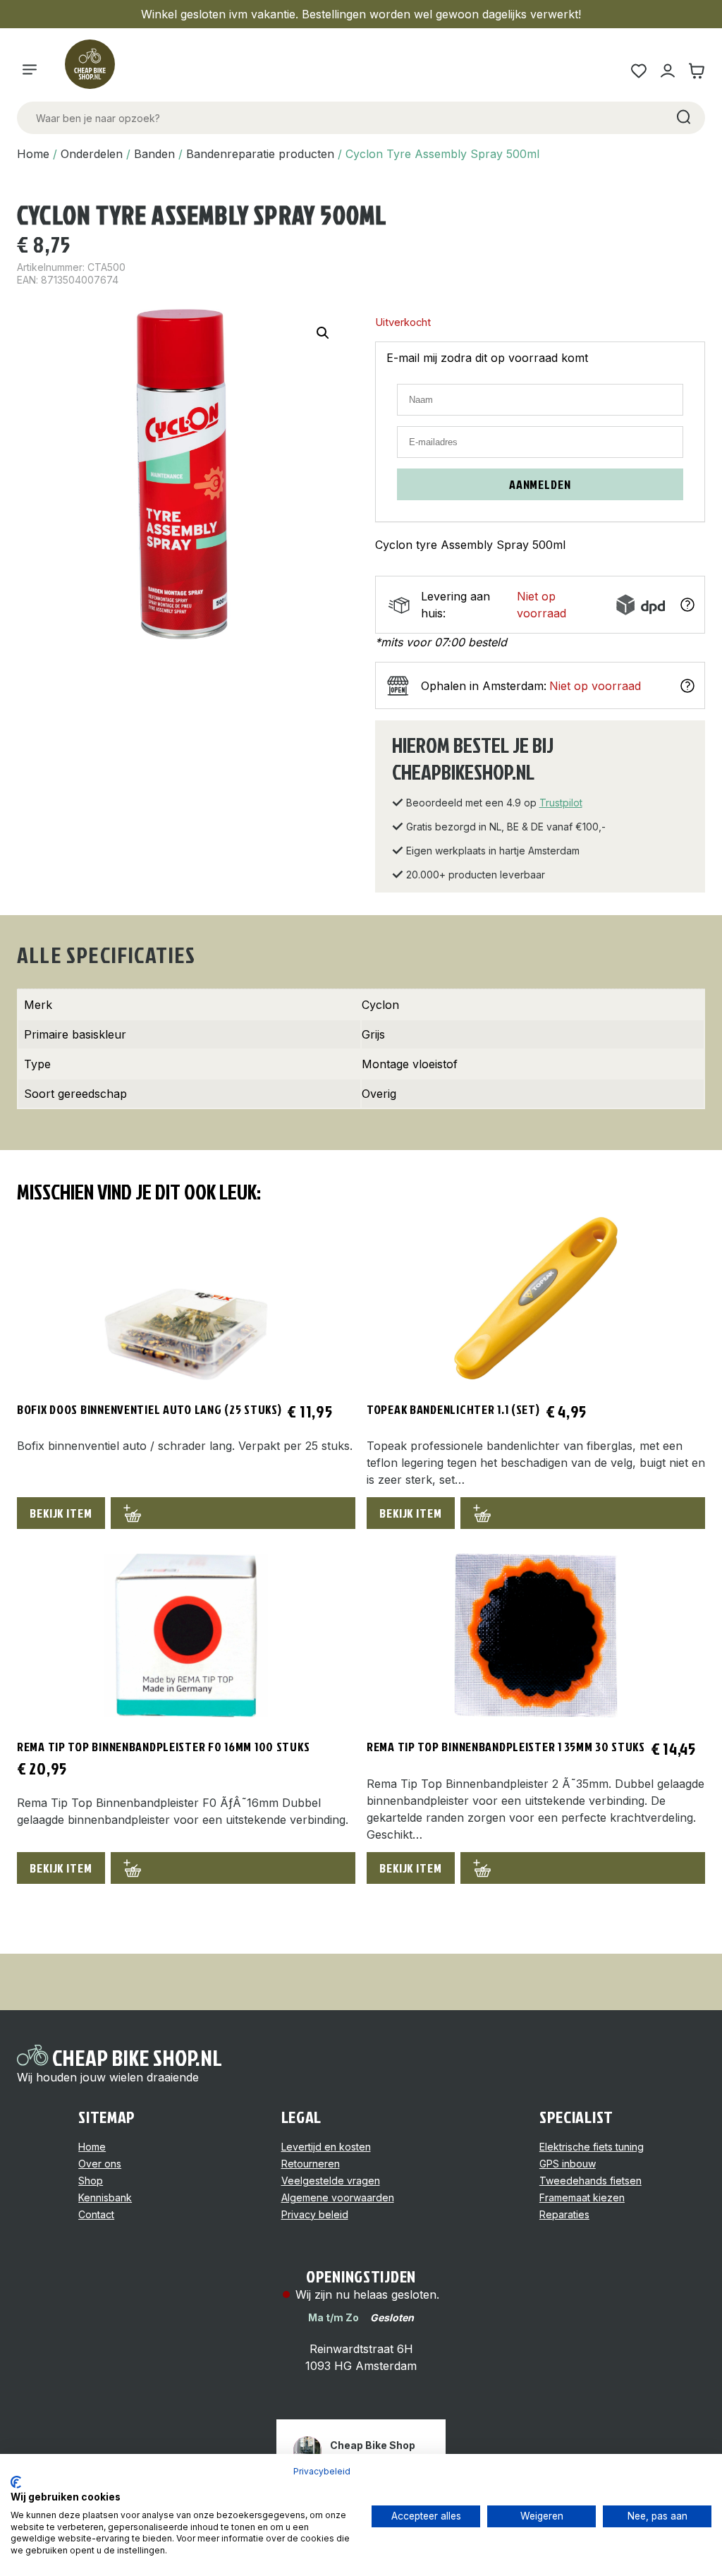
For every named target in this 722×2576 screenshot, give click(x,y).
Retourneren (311, 2164)
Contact (96, 2214)
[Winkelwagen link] (696, 71)
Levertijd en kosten (326, 2147)
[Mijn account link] (667, 71)
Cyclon (380, 1005)
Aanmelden (540, 484)
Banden (154, 154)
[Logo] (96, 71)
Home (33, 154)
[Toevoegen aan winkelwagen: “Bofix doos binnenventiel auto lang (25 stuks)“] (233, 1513)
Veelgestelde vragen (331, 2181)
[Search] (683, 118)
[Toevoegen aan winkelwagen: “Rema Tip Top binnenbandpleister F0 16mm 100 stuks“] (233, 1868)
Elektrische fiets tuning (592, 2147)
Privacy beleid (315, 2214)
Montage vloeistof (410, 1064)
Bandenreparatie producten (260, 154)
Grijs (373, 1034)
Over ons (100, 2164)
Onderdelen (92, 154)
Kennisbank (105, 2197)
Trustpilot (561, 803)
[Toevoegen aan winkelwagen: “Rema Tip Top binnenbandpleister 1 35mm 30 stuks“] (583, 1868)
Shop (91, 2181)
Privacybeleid (322, 2471)
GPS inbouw (568, 2164)
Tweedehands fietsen (591, 2181)
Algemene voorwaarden (338, 2197)
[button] (323, 333)
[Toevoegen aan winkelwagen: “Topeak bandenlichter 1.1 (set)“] (583, 1513)
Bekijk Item (61, 1513)
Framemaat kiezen (582, 2197)
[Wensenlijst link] (638, 71)
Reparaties (564, 2214)
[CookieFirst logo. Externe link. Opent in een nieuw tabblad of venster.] (16, 2482)
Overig (379, 1094)
